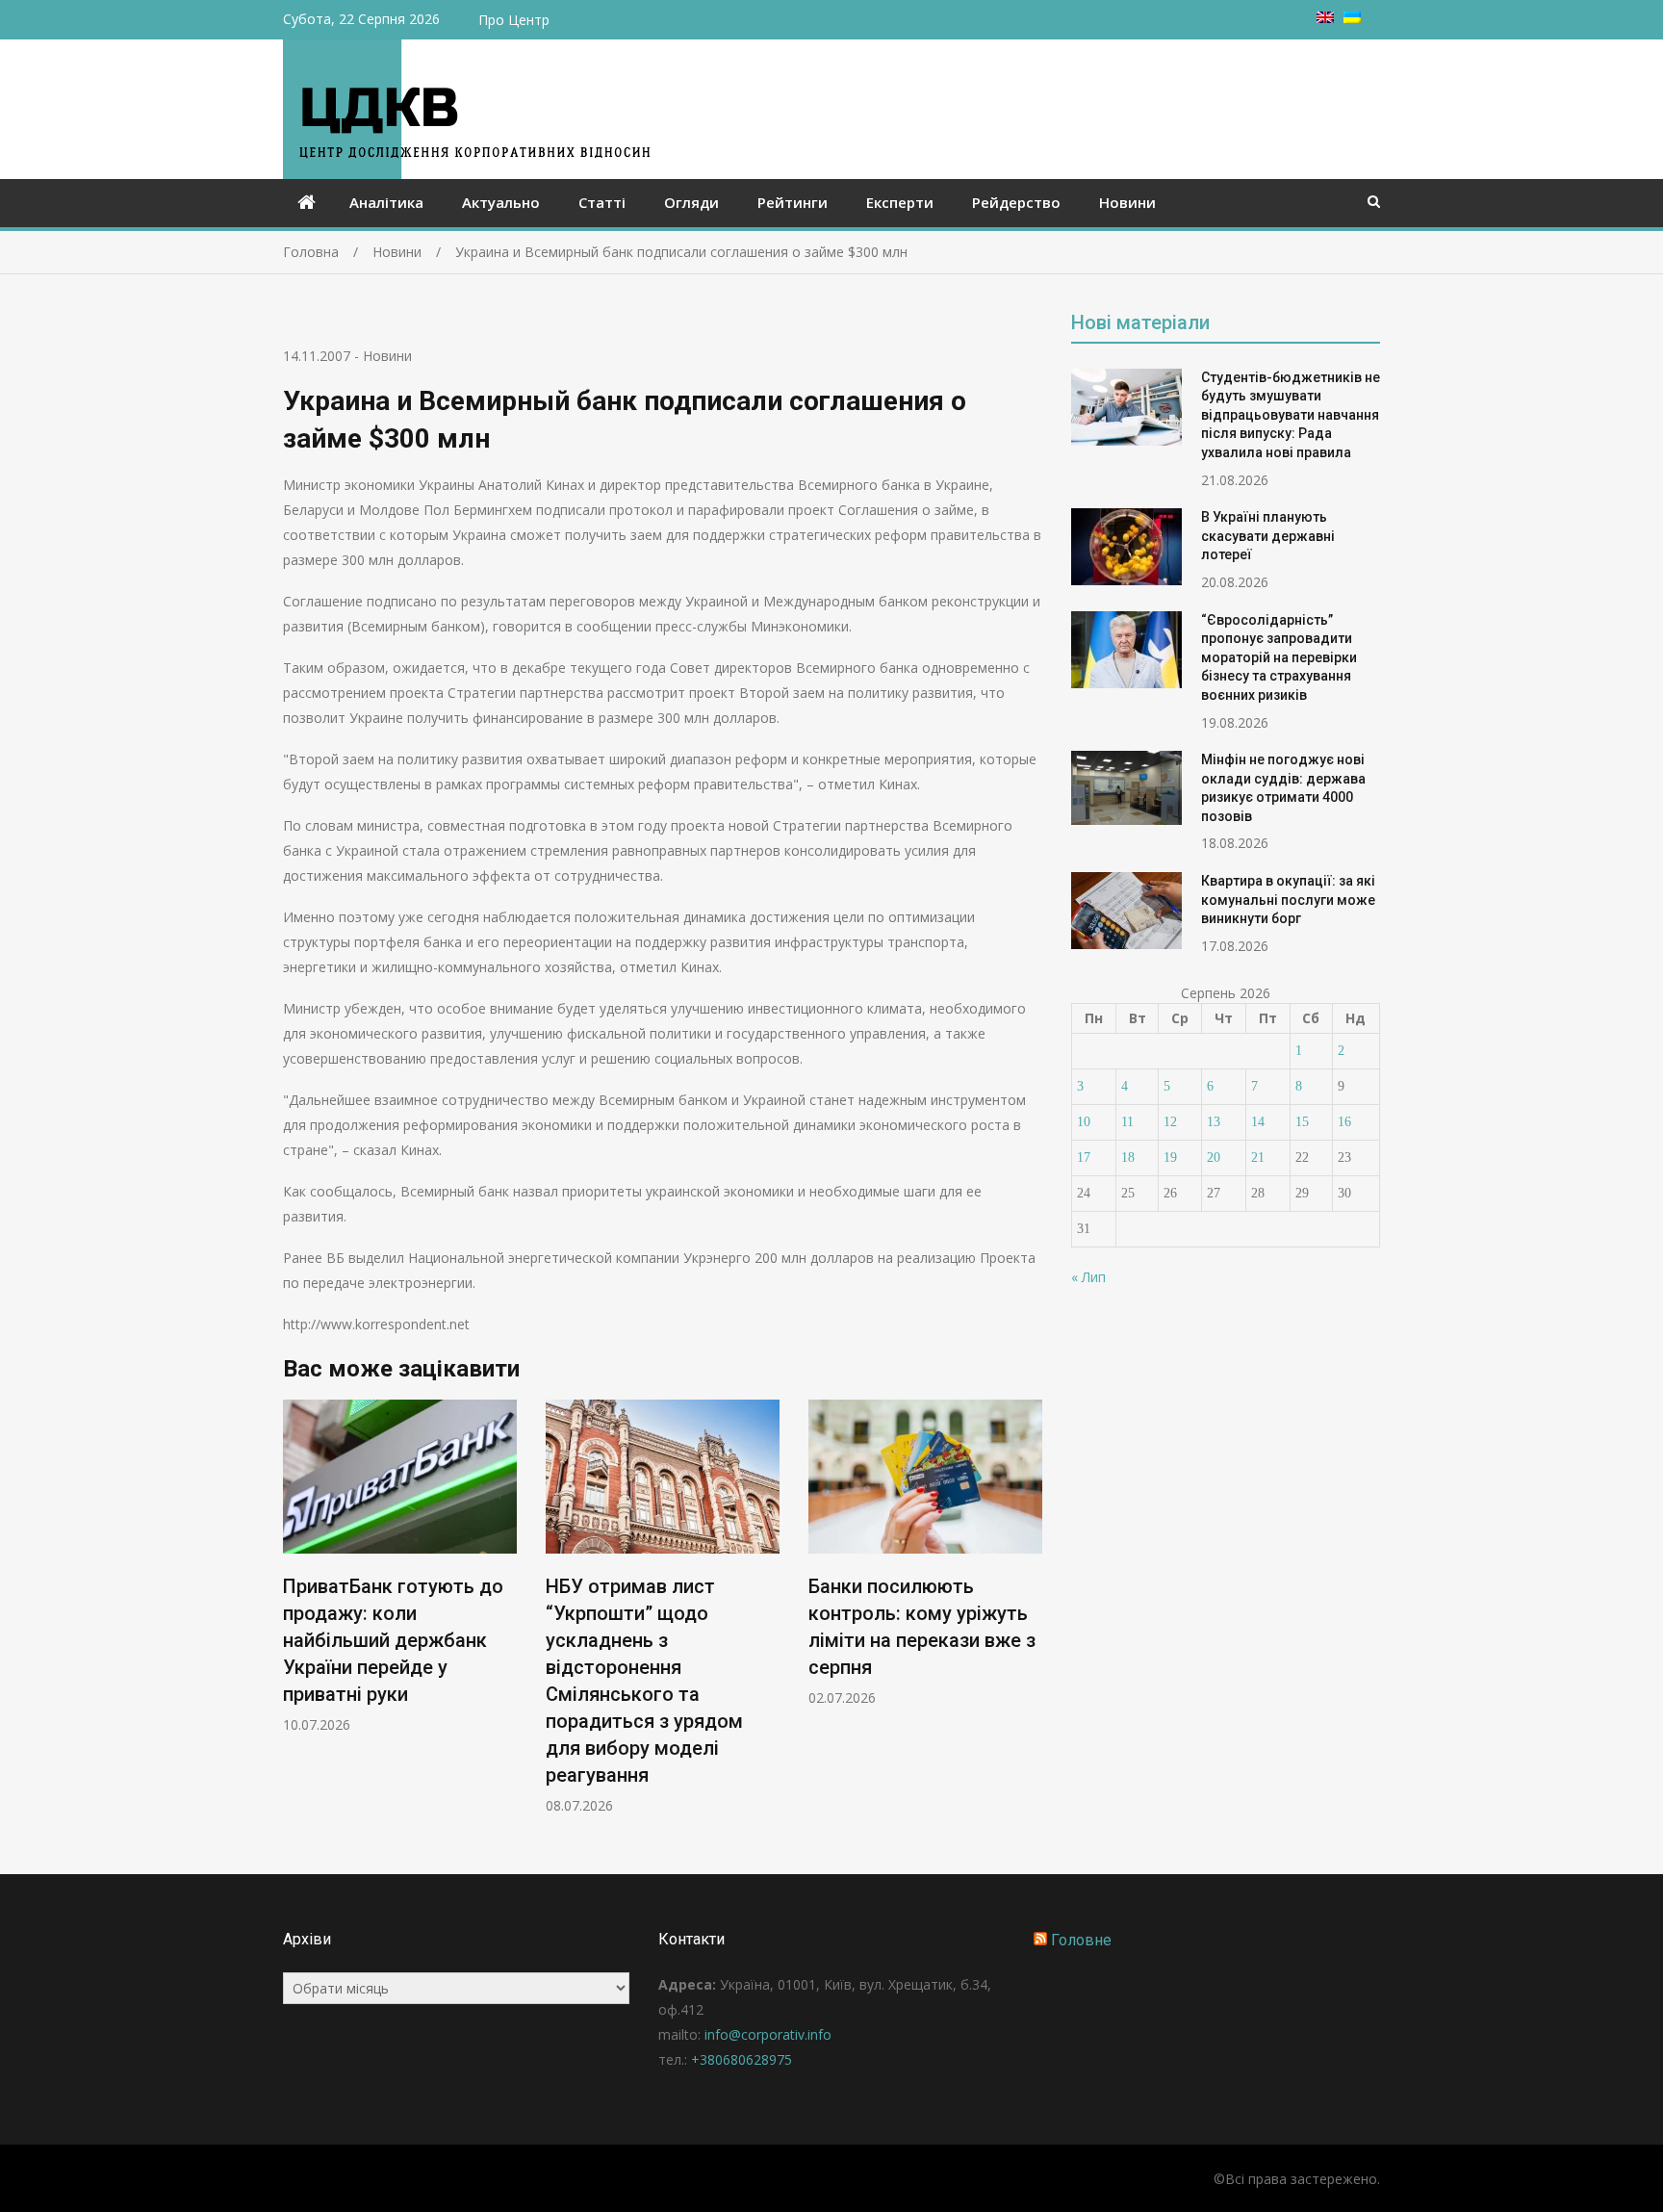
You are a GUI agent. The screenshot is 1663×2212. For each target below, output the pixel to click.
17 (1084, 1157)
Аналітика (386, 202)
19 (1170, 1157)
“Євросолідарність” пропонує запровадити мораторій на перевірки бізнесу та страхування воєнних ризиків (1279, 657)
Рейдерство (1016, 202)
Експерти (900, 202)
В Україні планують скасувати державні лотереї (1268, 536)
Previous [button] (295, 1617)
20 (1214, 1157)
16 (1344, 1122)
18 (1128, 1157)
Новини (1127, 202)
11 (1127, 1122)
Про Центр (514, 20)
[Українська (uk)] (1352, 18)
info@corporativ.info (768, 2034)
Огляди (691, 202)
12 (1170, 1122)
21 (1258, 1157)
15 (1302, 1122)
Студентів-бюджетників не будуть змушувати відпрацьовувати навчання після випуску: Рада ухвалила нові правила (1291, 415)
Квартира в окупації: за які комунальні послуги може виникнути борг (1288, 900)
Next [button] (1030, 1617)
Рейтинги (793, 202)
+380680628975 (742, 2059)
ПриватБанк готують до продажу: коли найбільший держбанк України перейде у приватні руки (393, 1640)
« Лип (1088, 1277)
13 (1214, 1122)
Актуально (501, 202)
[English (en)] (1325, 18)
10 (1084, 1122)
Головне (1081, 1940)
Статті (602, 202)
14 (1258, 1122)
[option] (400, 1567)
